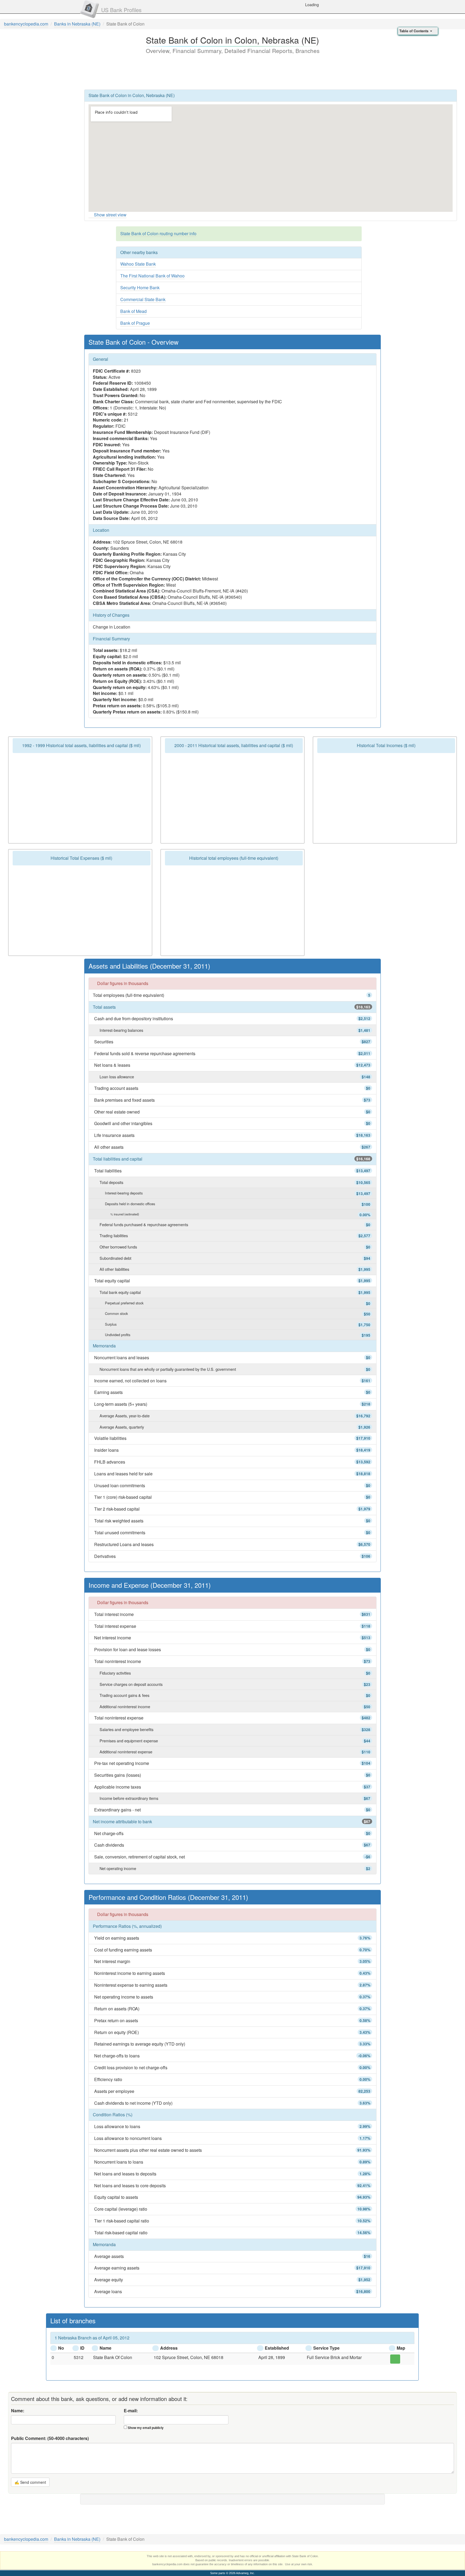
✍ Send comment (30, 2482)
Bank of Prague (135, 323)
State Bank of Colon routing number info (158, 233)
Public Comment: (50, 2438)
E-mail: (131, 2411)
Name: (18, 2411)
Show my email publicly (146, 2428)
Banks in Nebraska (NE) (77, 24)
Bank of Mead (133, 311)
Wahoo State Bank (138, 264)
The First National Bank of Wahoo (152, 276)
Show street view (110, 215)
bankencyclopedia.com (26, 24)
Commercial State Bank (143, 299)
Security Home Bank (140, 288)
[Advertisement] (232, 71)
